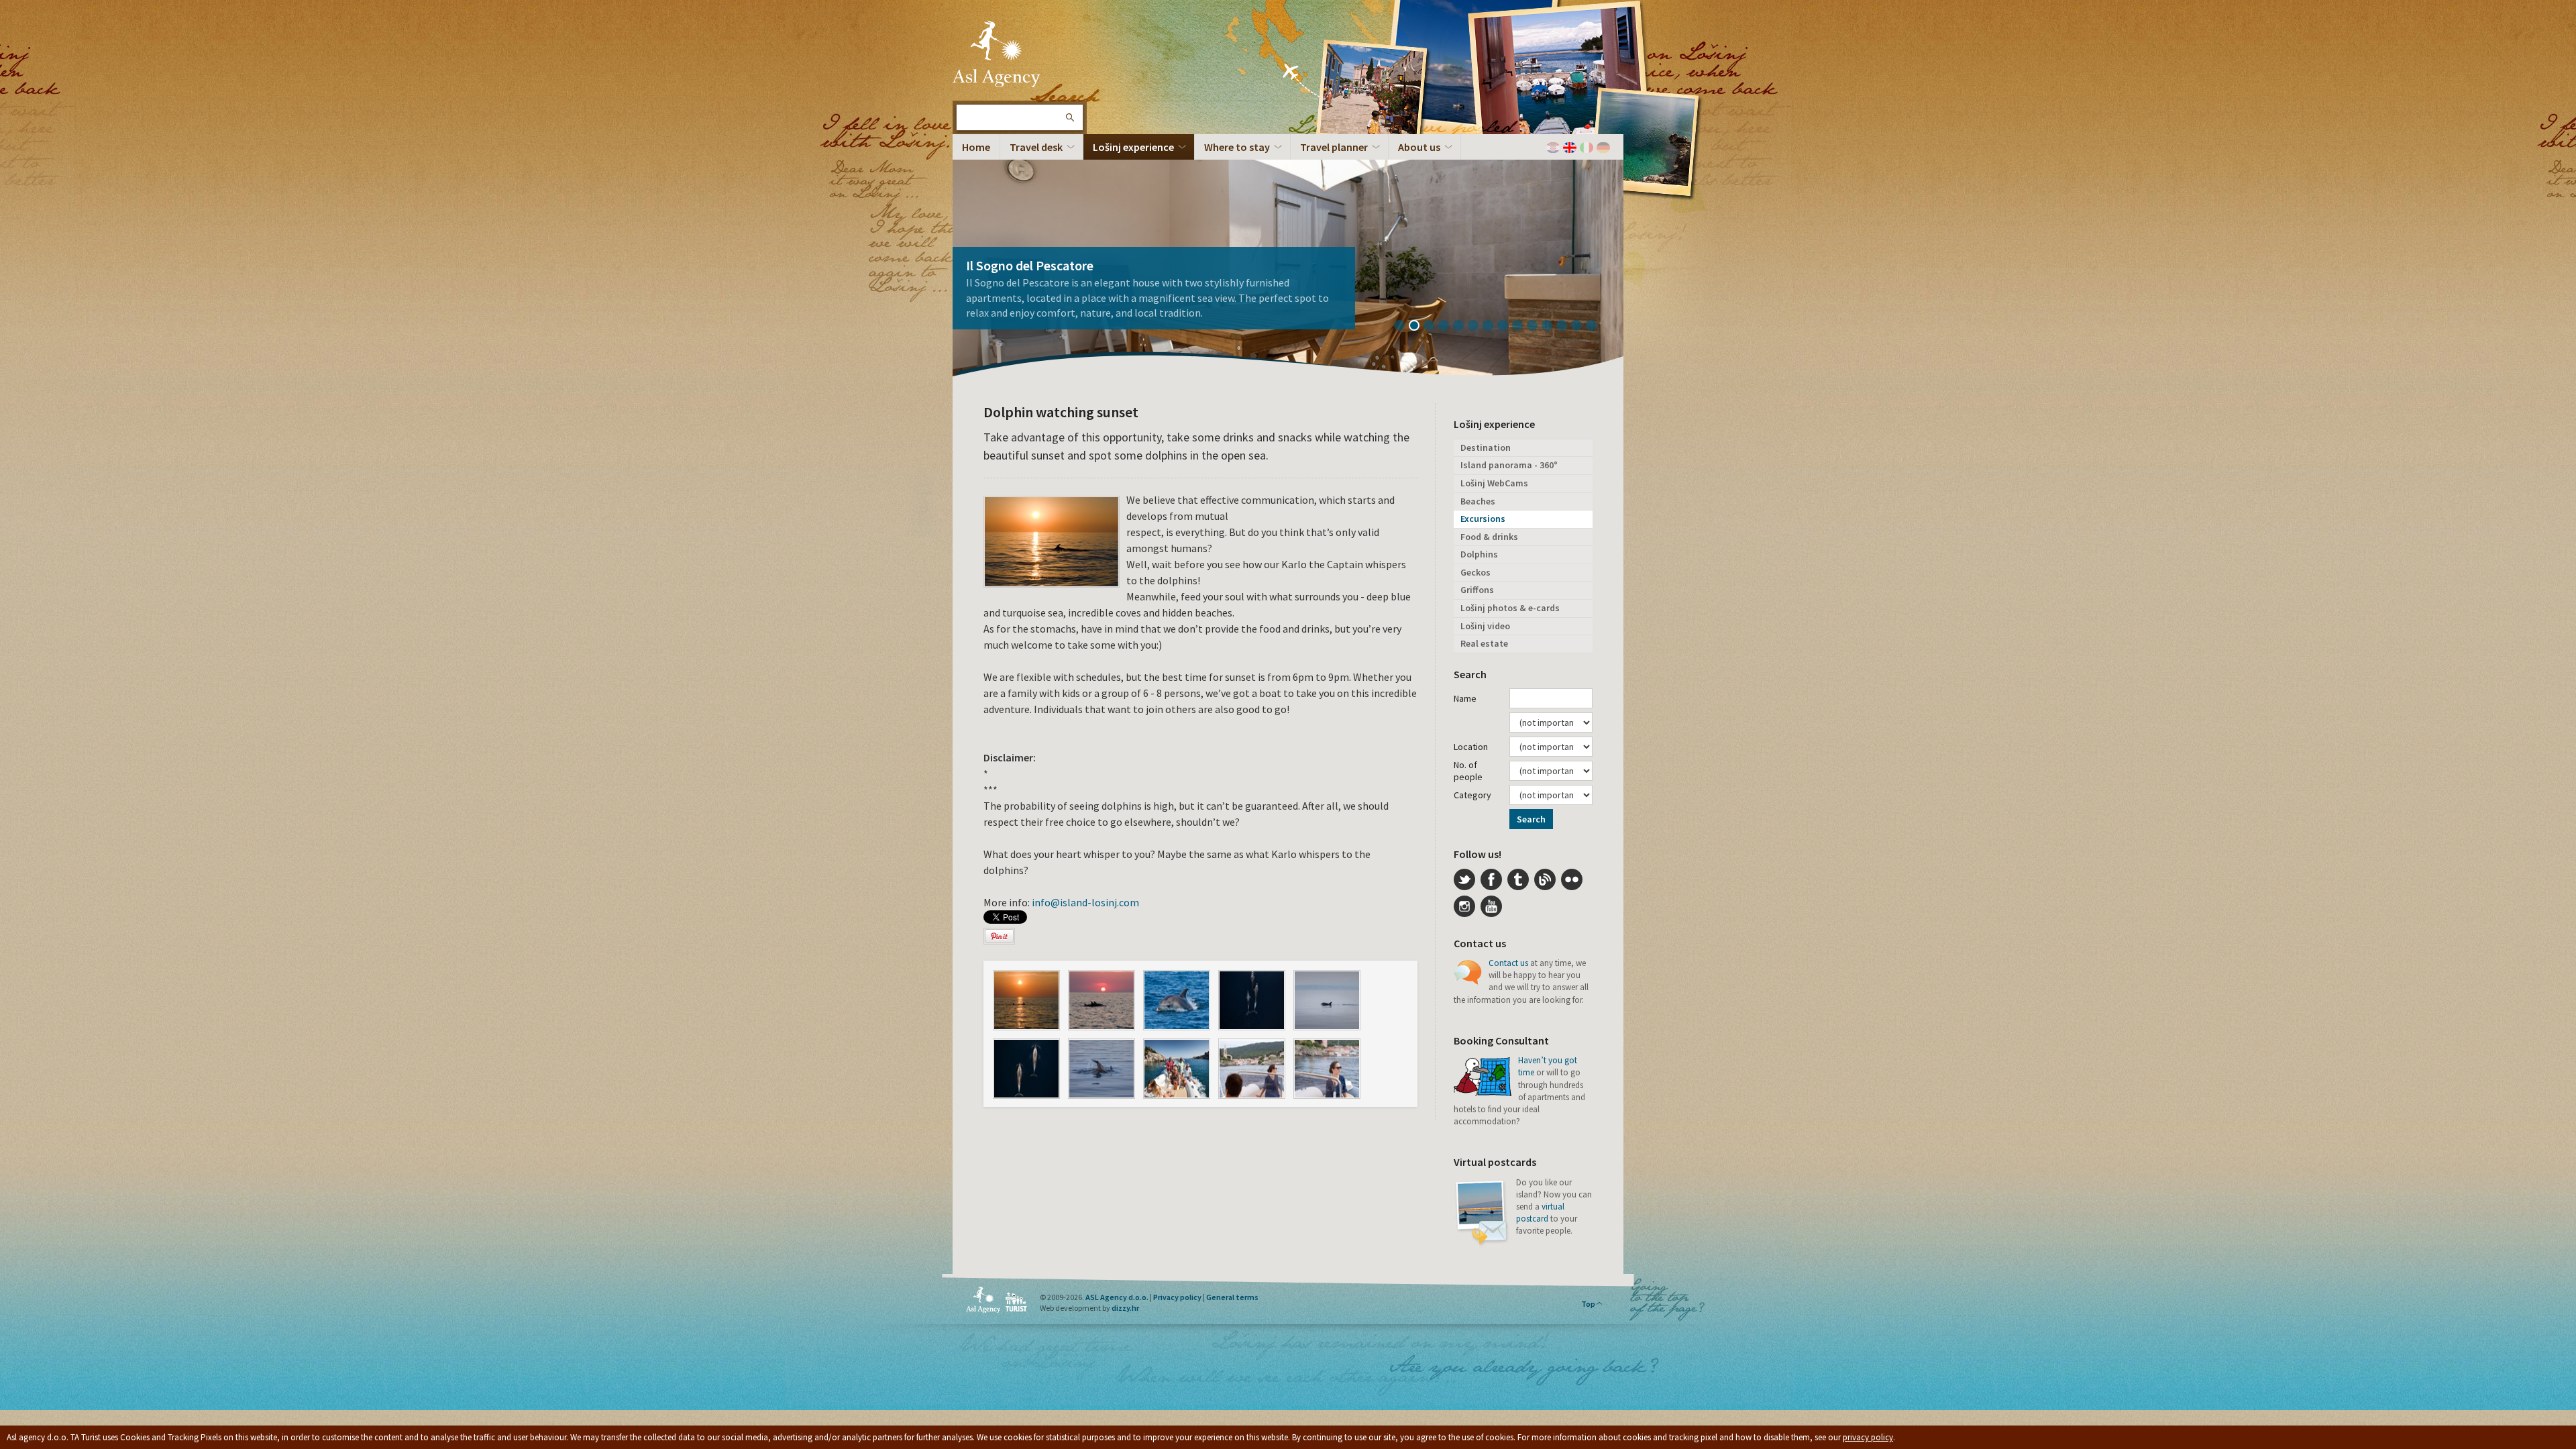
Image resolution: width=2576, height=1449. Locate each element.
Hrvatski (1553, 148)
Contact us (1508, 963)
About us (1419, 147)
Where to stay (1237, 147)
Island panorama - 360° (1509, 465)
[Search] (1069, 117)
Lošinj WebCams (1494, 483)
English (1570, 148)
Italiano (1587, 148)
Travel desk (1036, 147)
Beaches (1478, 501)
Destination (1486, 447)
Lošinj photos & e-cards (1510, 608)
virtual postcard (1540, 1213)
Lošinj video (1485, 626)
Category (1472, 795)
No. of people (1468, 771)
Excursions (1483, 519)
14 (1596, 327)
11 (1552, 327)
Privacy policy (1177, 1297)
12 (1566, 327)
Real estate (1484, 643)
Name (1465, 698)
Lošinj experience (1133, 147)
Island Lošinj (996, 54)
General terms (1232, 1297)
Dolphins (1479, 554)
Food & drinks (1489, 537)
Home (976, 147)
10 (1537, 327)
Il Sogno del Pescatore (1030, 265)
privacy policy (1868, 1437)
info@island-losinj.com (1085, 902)
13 (1581, 327)
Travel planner (1334, 147)
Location (1471, 747)
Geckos (1475, 572)
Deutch (1603, 148)
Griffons (1477, 590)
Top (1588, 1304)
